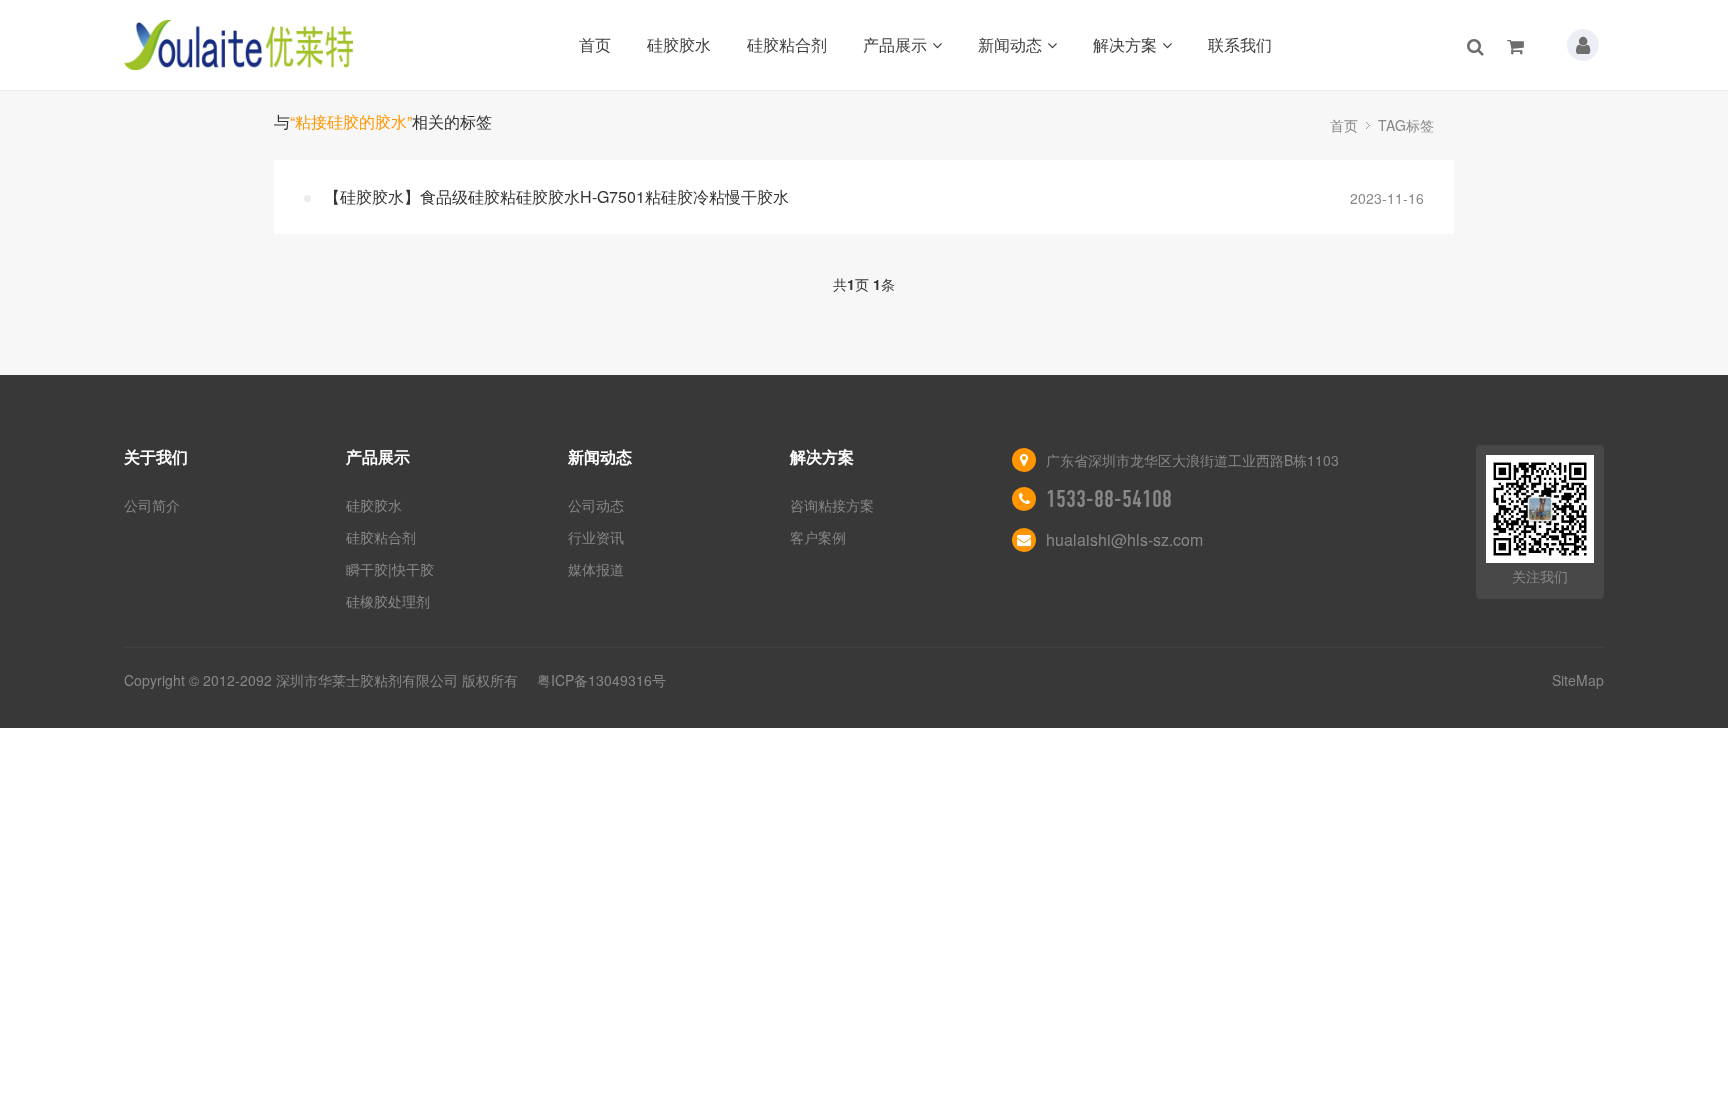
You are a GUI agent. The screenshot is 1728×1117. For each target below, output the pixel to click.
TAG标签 (1406, 125)
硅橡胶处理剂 (388, 601)
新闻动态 (1010, 44)
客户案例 (818, 537)
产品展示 (895, 44)
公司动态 (596, 505)
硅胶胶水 (679, 44)
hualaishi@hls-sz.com (1124, 539)
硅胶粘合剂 (787, 44)
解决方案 (1125, 44)
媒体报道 (596, 569)
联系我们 (1240, 44)
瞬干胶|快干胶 (390, 569)
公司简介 (152, 505)
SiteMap (1578, 680)
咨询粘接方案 (832, 505)
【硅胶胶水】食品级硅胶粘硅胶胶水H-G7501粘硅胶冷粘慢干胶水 (556, 196)
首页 (595, 44)
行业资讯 (596, 537)
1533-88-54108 (1109, 499)
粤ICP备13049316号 (601, 680)
